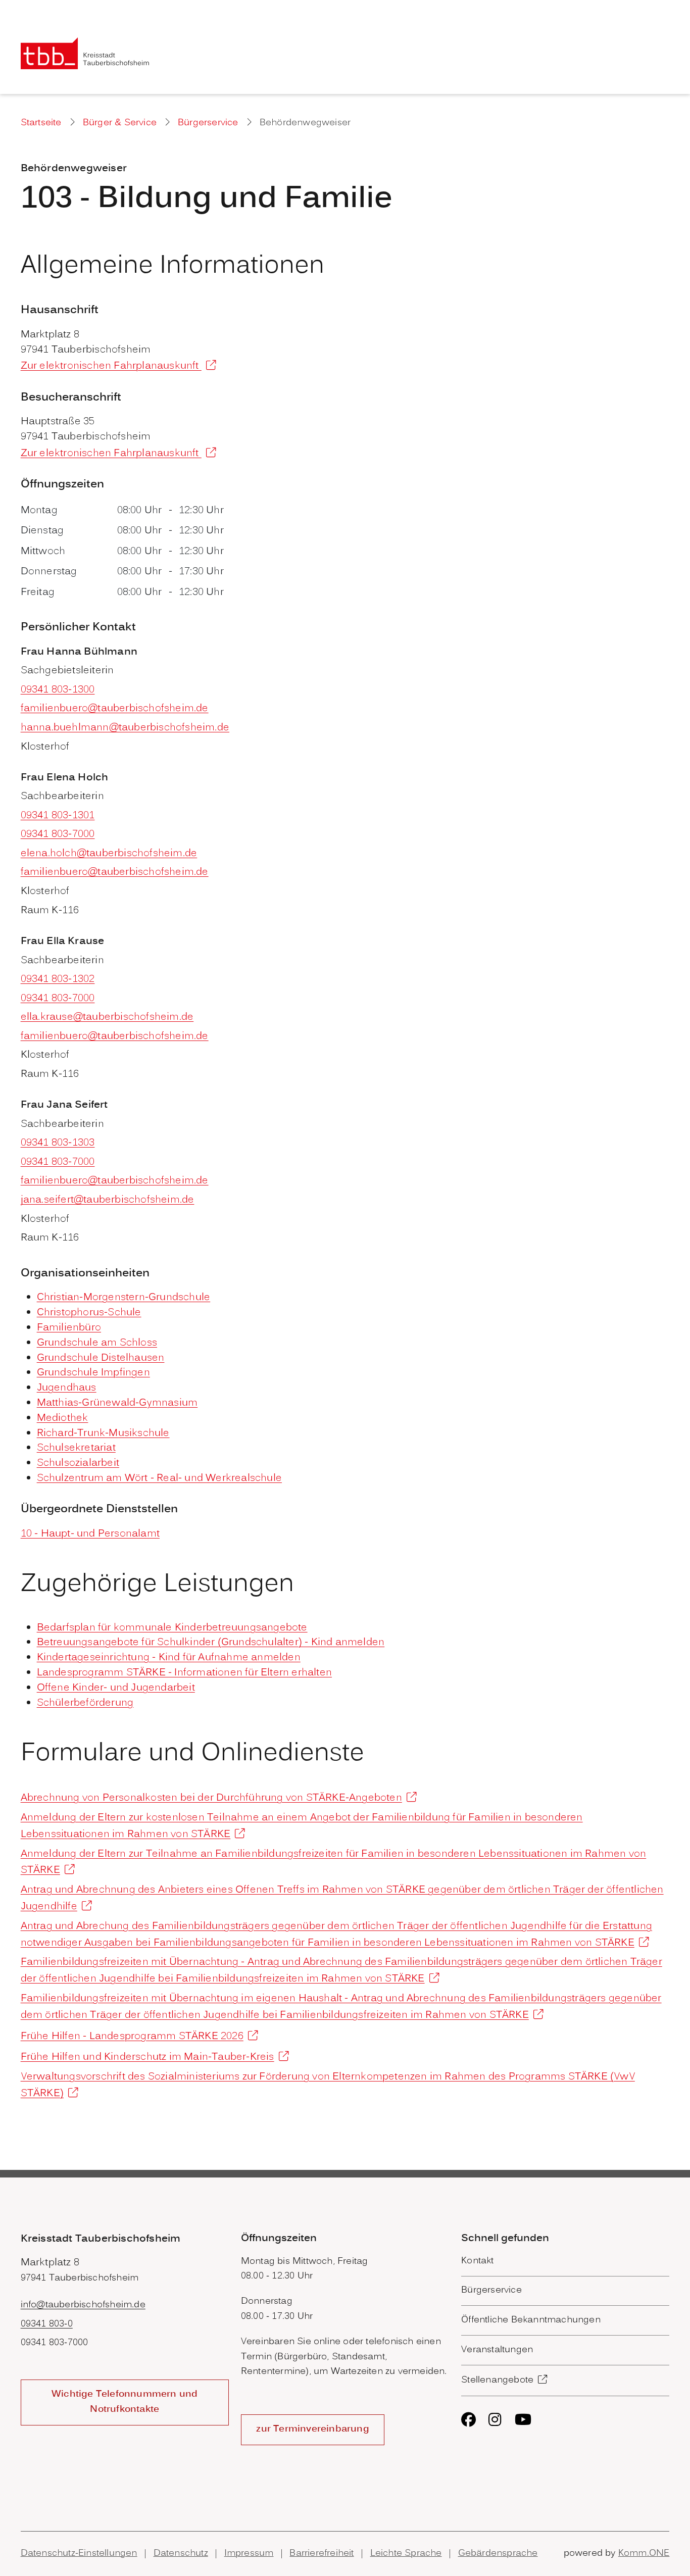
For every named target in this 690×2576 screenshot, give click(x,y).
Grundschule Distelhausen (101, 1358)
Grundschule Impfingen (93, 1373)
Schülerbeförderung (85, 1703)
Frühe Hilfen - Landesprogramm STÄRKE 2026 (132, 2037)
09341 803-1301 (58, 816)
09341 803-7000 (58, 834)
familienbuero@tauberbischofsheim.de (115, 709)
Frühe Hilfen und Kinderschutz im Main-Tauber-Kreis (147, 2057)
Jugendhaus (67, 1388)
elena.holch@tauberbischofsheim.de (109, 854)
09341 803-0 (47, 2324)
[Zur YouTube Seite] (523, 2420)
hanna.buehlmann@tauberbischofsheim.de (125, 728)
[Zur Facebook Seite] (469, 2420)
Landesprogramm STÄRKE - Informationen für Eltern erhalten (184, 1673)
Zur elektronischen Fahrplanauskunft (111, 366)
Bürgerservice (208, 123)
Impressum (249, 2554)
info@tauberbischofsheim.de (83, 2305)
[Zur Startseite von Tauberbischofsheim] (85, 53)
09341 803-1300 (58, 690)
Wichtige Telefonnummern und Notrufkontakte (125, 2402)
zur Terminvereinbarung (312, 2429)
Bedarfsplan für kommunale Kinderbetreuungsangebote (172, 1628)
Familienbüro (69, 1328)
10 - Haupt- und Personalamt (90, 1534)
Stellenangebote (497, 2380)
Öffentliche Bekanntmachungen (531, 2320)
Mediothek (63, 1418)
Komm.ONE (644, 2554)
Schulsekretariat (76, 1448)
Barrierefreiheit (322, 2554)
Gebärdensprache (498, 2554)
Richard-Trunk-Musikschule (103, 1433)
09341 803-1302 (58, 979)
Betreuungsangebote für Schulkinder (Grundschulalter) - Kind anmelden (211, 1643)
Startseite (41, 123)
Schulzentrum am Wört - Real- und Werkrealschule (159, 1478)
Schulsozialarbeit (78, 1463)
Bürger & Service (120, 123)
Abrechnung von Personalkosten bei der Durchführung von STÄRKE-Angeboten (211, 1798)
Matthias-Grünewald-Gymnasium (117, 1403)
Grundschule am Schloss (97, 1343)
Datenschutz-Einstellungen (79, 2554)
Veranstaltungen (497, 2350)
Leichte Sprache (406, 2554)
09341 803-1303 (58, 1143)
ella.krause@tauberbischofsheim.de (107, 1017)
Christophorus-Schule (89, 1313)
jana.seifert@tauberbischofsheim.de (108, 1200)
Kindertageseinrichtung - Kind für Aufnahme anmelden (169, 1658)
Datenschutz (181, 2554)
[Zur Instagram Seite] (495, 2420)
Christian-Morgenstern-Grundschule (124, 1298)
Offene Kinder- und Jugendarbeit (116, 1688)
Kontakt (477, 2261)
